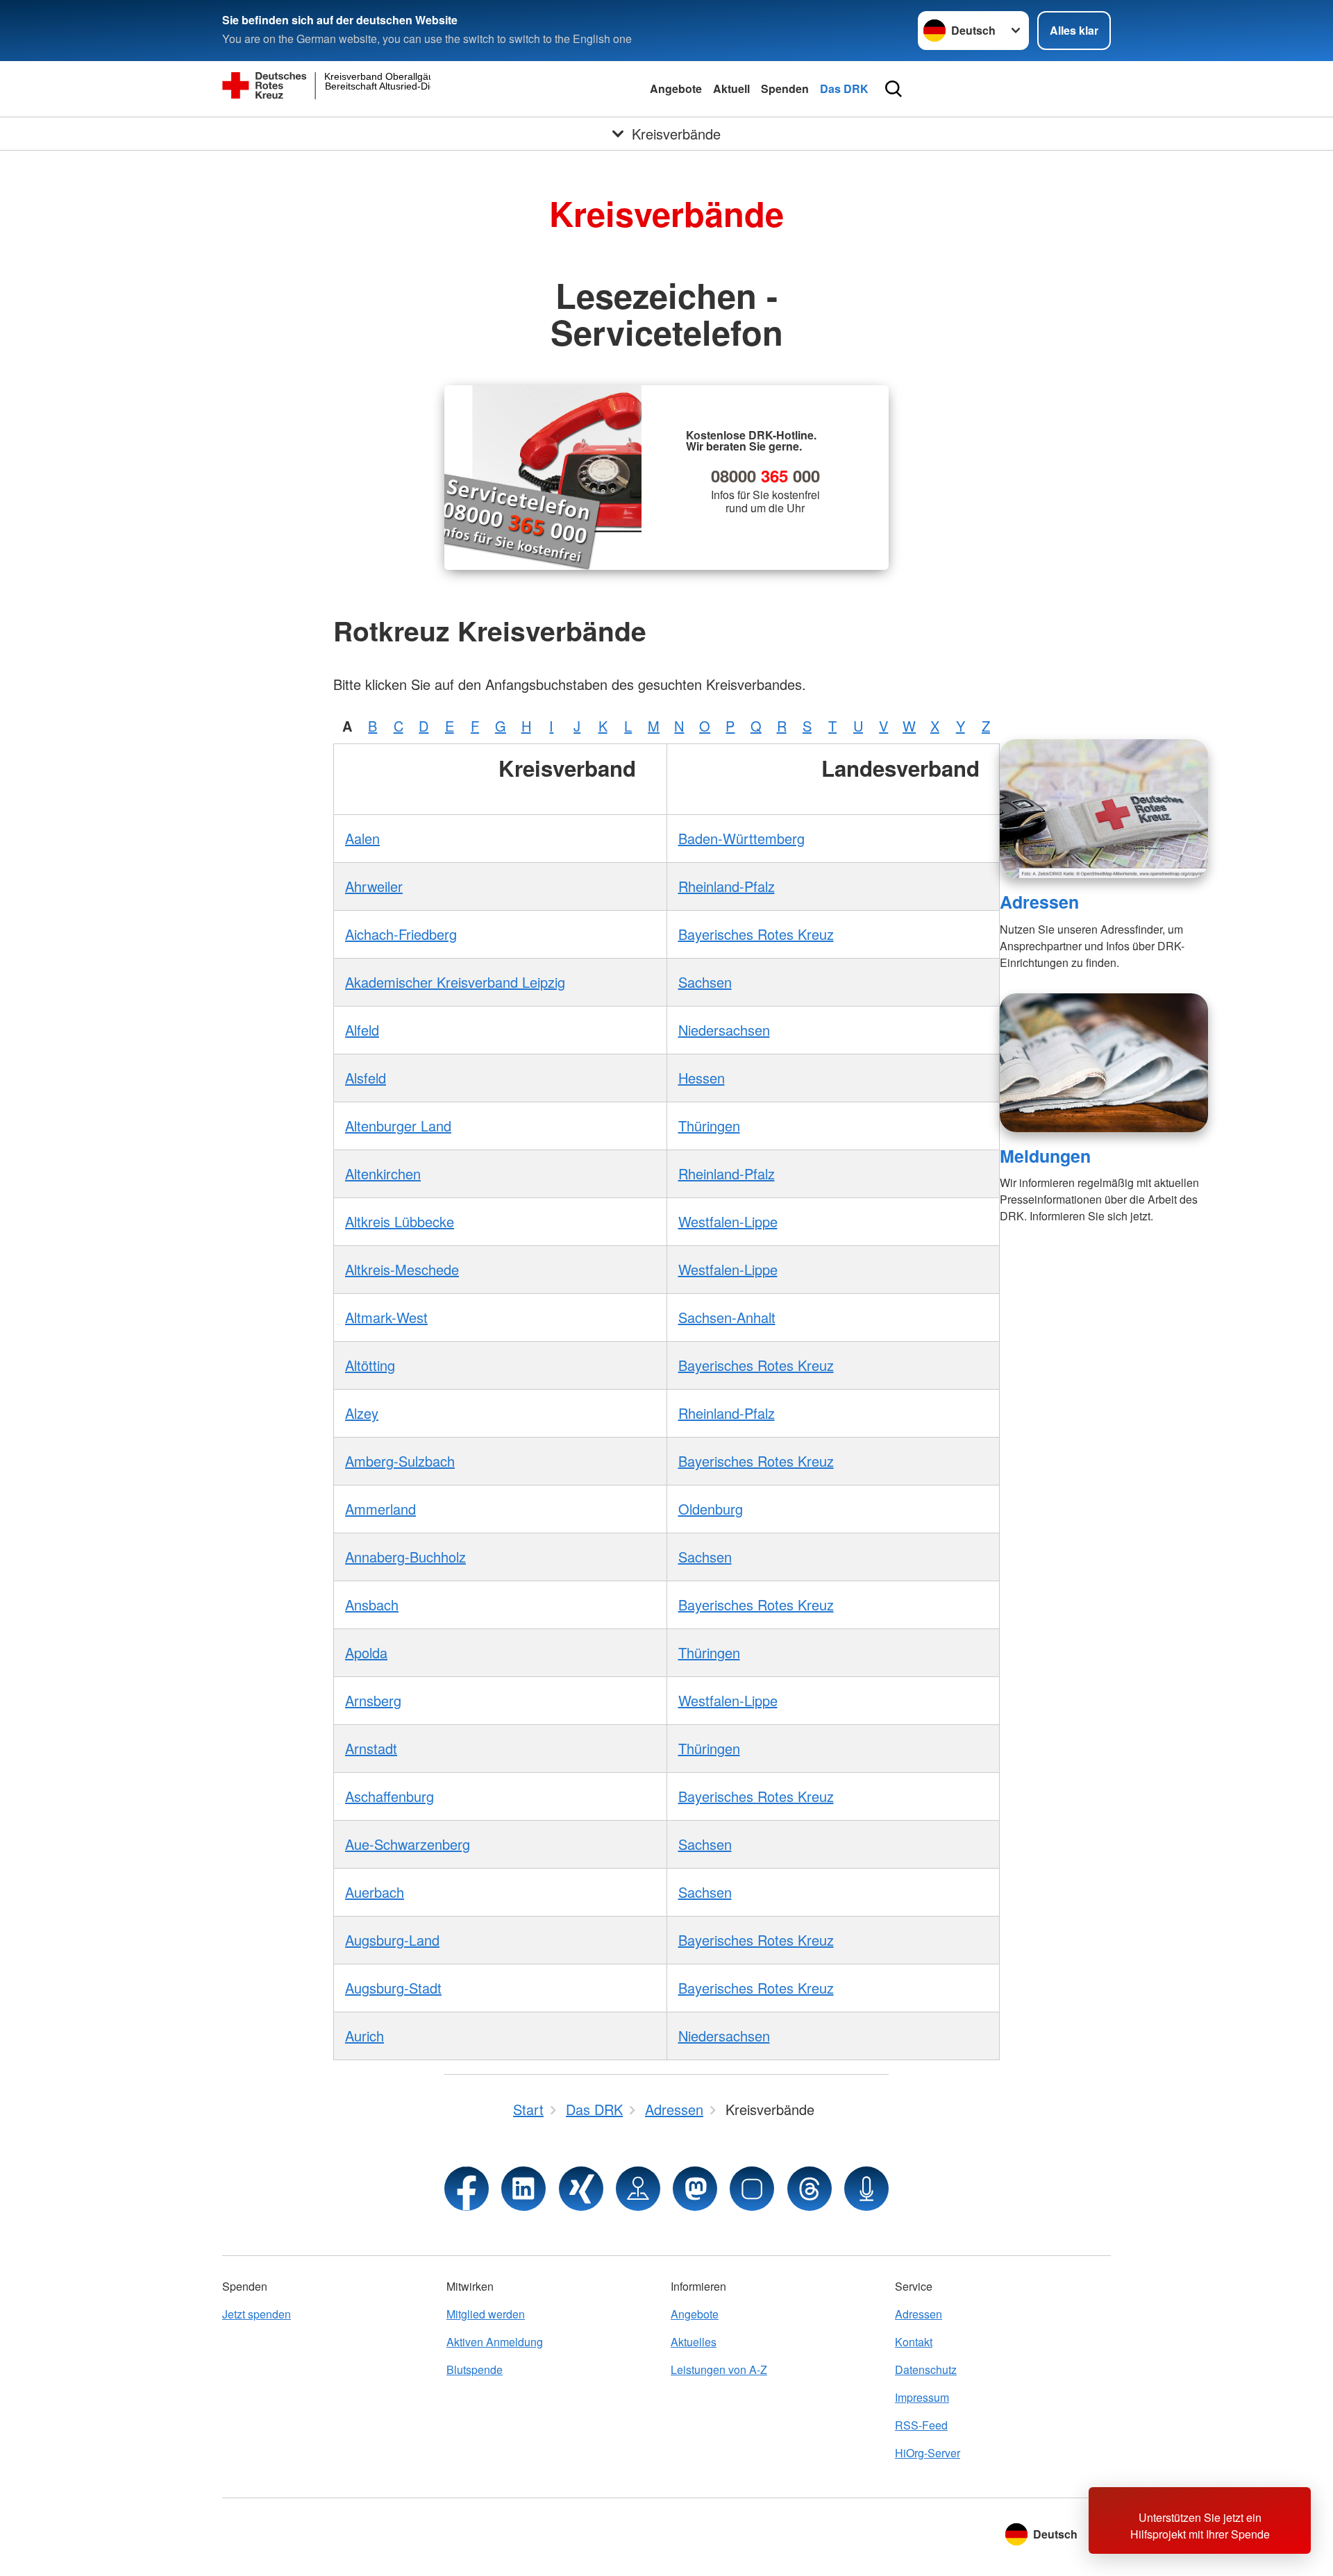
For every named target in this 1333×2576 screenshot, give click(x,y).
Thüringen (709, 1126)
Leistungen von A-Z (719, 2369)
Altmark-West (386, 1317)
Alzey (362, 1413)
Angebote (676, 89)
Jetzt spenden (257, 2314)
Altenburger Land (398, 1126)
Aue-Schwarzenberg (408, 1844)
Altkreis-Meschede (402, 1269)
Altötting (370, 1365)
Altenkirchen (383, 1173)
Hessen (702, 1078)
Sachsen (705, 982)
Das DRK (844, 89)
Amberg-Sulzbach (400, 1461)
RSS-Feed (921, 2425)
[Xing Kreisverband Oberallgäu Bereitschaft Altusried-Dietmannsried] (581, 2189)
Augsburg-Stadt (393, 1988)
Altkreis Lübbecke (400, 1221)
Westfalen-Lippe (728, 1221)
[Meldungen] (1104, 1063)
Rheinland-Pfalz (727, 886)
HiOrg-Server (928, 2453)
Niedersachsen (724, 1030)
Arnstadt (371, 1748)
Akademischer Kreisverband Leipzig (455, 982)
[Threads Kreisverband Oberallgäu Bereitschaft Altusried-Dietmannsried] (810, 2189)
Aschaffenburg (389, 1796)
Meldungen (1045, 1156)
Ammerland (380, 1509)
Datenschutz (926, 2369)
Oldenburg (711, 1509)
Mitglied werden (486, 2314)
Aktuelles (694, 2342)
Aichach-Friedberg (401, 934)
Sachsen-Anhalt (727, 1317)
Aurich (364, 2036)
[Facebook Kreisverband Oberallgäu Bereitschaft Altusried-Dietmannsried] (467, 2189)
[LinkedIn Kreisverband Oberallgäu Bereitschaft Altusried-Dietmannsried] (523, 2189)
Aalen (362, 838)
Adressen (1039, 902)
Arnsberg (373, 1700)
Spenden (785, 89)
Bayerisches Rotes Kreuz (756, 934)
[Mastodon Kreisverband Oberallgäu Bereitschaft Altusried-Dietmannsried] (695, 2189)
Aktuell (731, 89)
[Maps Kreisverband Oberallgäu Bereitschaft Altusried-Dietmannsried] (638, 2189)
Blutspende (475, 2369)
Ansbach (372, 1605)
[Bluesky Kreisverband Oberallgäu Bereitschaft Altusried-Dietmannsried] (752, 2189)
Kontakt (914, 2342)
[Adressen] (1104, 809)
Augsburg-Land (392, 1940)
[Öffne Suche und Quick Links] (894, 89)
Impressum (922, 2397)
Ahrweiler (374, 886)
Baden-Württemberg (741, 838)
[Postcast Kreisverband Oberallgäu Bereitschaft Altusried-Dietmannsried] (866, 2189)
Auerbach (375, 1892)
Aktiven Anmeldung (495, 2342)
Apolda (366, 1652)
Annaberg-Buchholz (405, 1557)
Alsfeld (366, 1078)
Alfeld (362, 1030)
